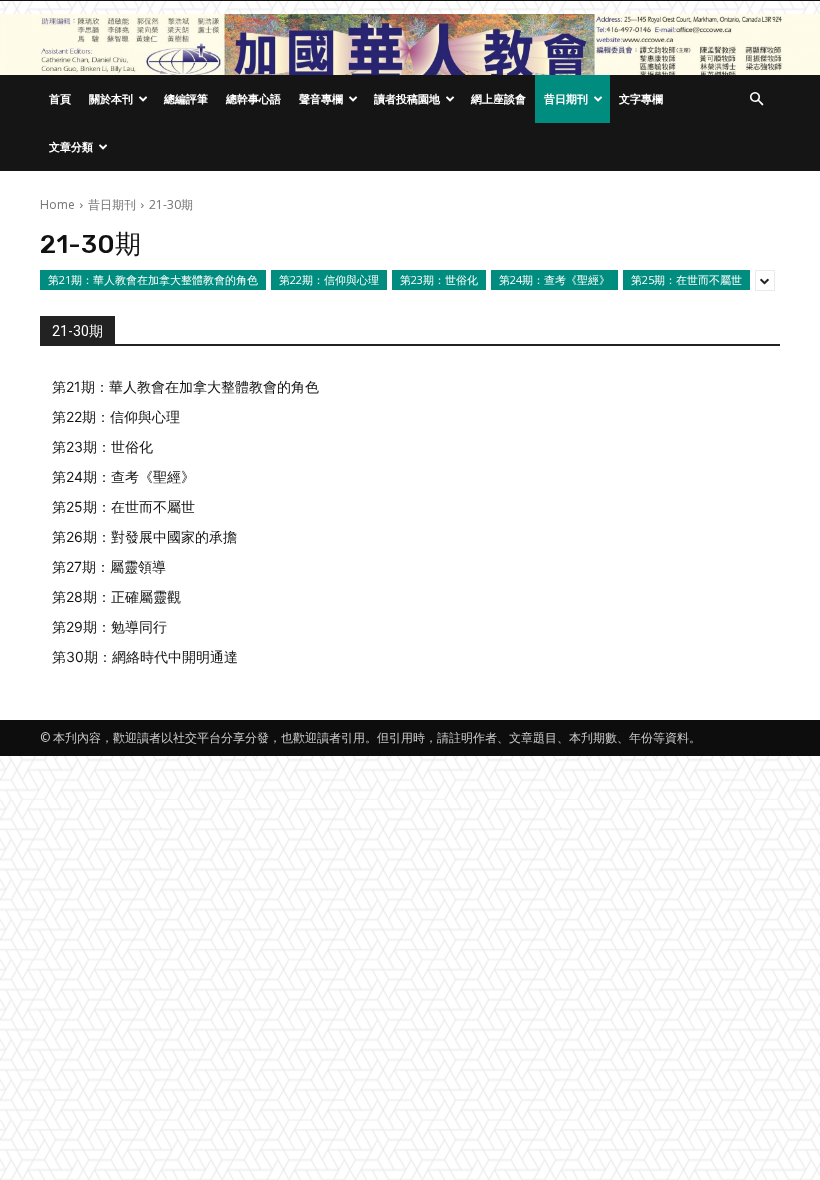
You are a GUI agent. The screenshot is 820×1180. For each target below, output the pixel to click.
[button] (756, 99)
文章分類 (71, 146)
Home (57, 204)
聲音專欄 (321, 98)
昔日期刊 (566, 98)
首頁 (60, 98)
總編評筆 (186, 98)
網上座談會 (498, 98)
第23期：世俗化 (439, 279)
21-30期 (77, 331)
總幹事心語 (253, 98)
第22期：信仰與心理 (329, 279)
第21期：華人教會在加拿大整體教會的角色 (153, 279)
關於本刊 (111, 98)
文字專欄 (641, 98)
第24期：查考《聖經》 (554, 279)
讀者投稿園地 (407, 98)
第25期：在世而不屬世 (686, 279)
